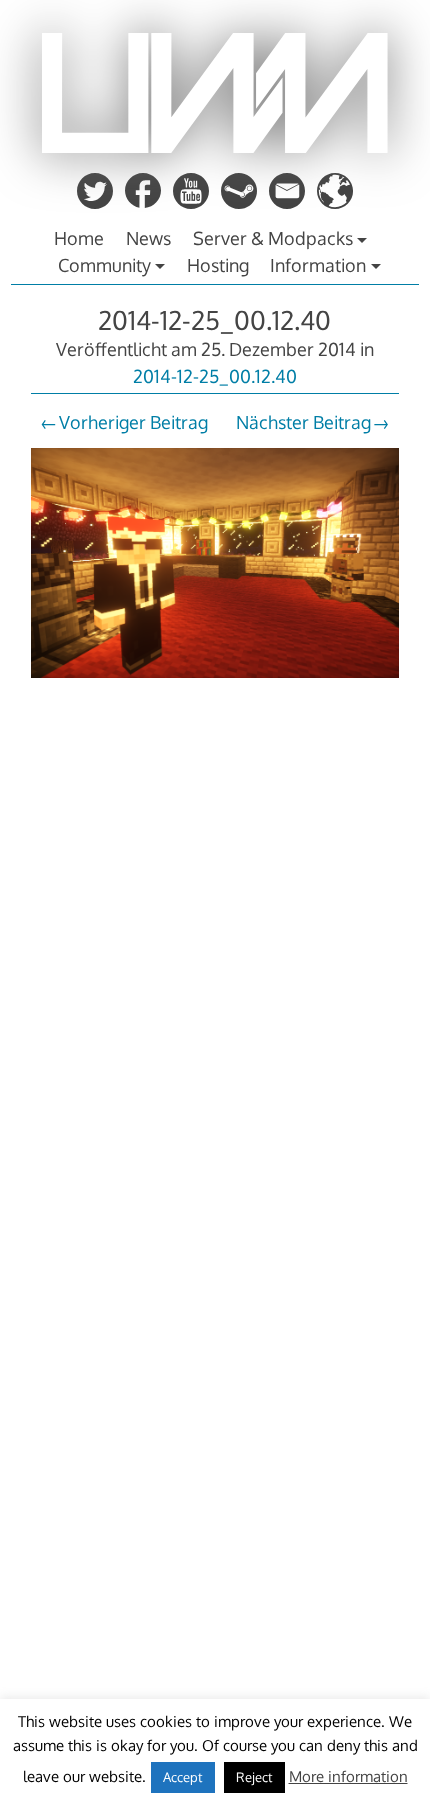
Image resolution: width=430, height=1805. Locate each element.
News (148, 238)
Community (104, 265)
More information (348, 1776)
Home (79, 238)
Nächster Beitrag (303, 422)
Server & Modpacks (273, 238)
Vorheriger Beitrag (133, 422)
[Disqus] (215, 970)
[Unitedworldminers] (215, 147)
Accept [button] (183, 1777)
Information (318, 265)
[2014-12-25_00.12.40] (215, 680)
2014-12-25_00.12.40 (214, 319)
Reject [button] (254, 1777)
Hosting (218, 265)
